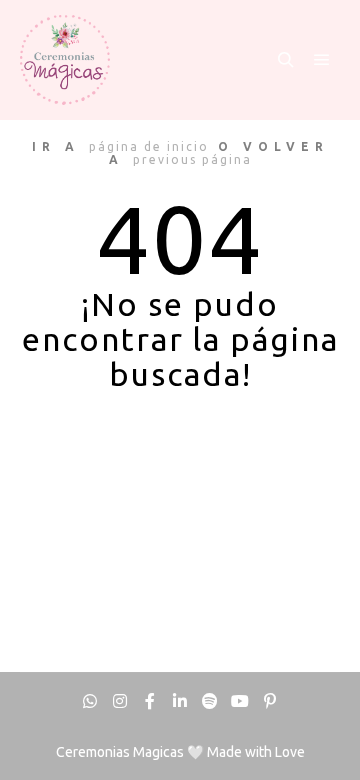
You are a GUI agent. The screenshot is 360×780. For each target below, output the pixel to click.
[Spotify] (210, 701)
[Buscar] (286, 60)
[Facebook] (150, 701)
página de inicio (149, 146)
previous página (192, 159)
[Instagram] (120, 701)
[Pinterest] (270, 701)
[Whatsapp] (90, 701)
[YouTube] (240, 701)
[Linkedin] (180, 701)
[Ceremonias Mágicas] (65, 60)
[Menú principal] (322, 60)
